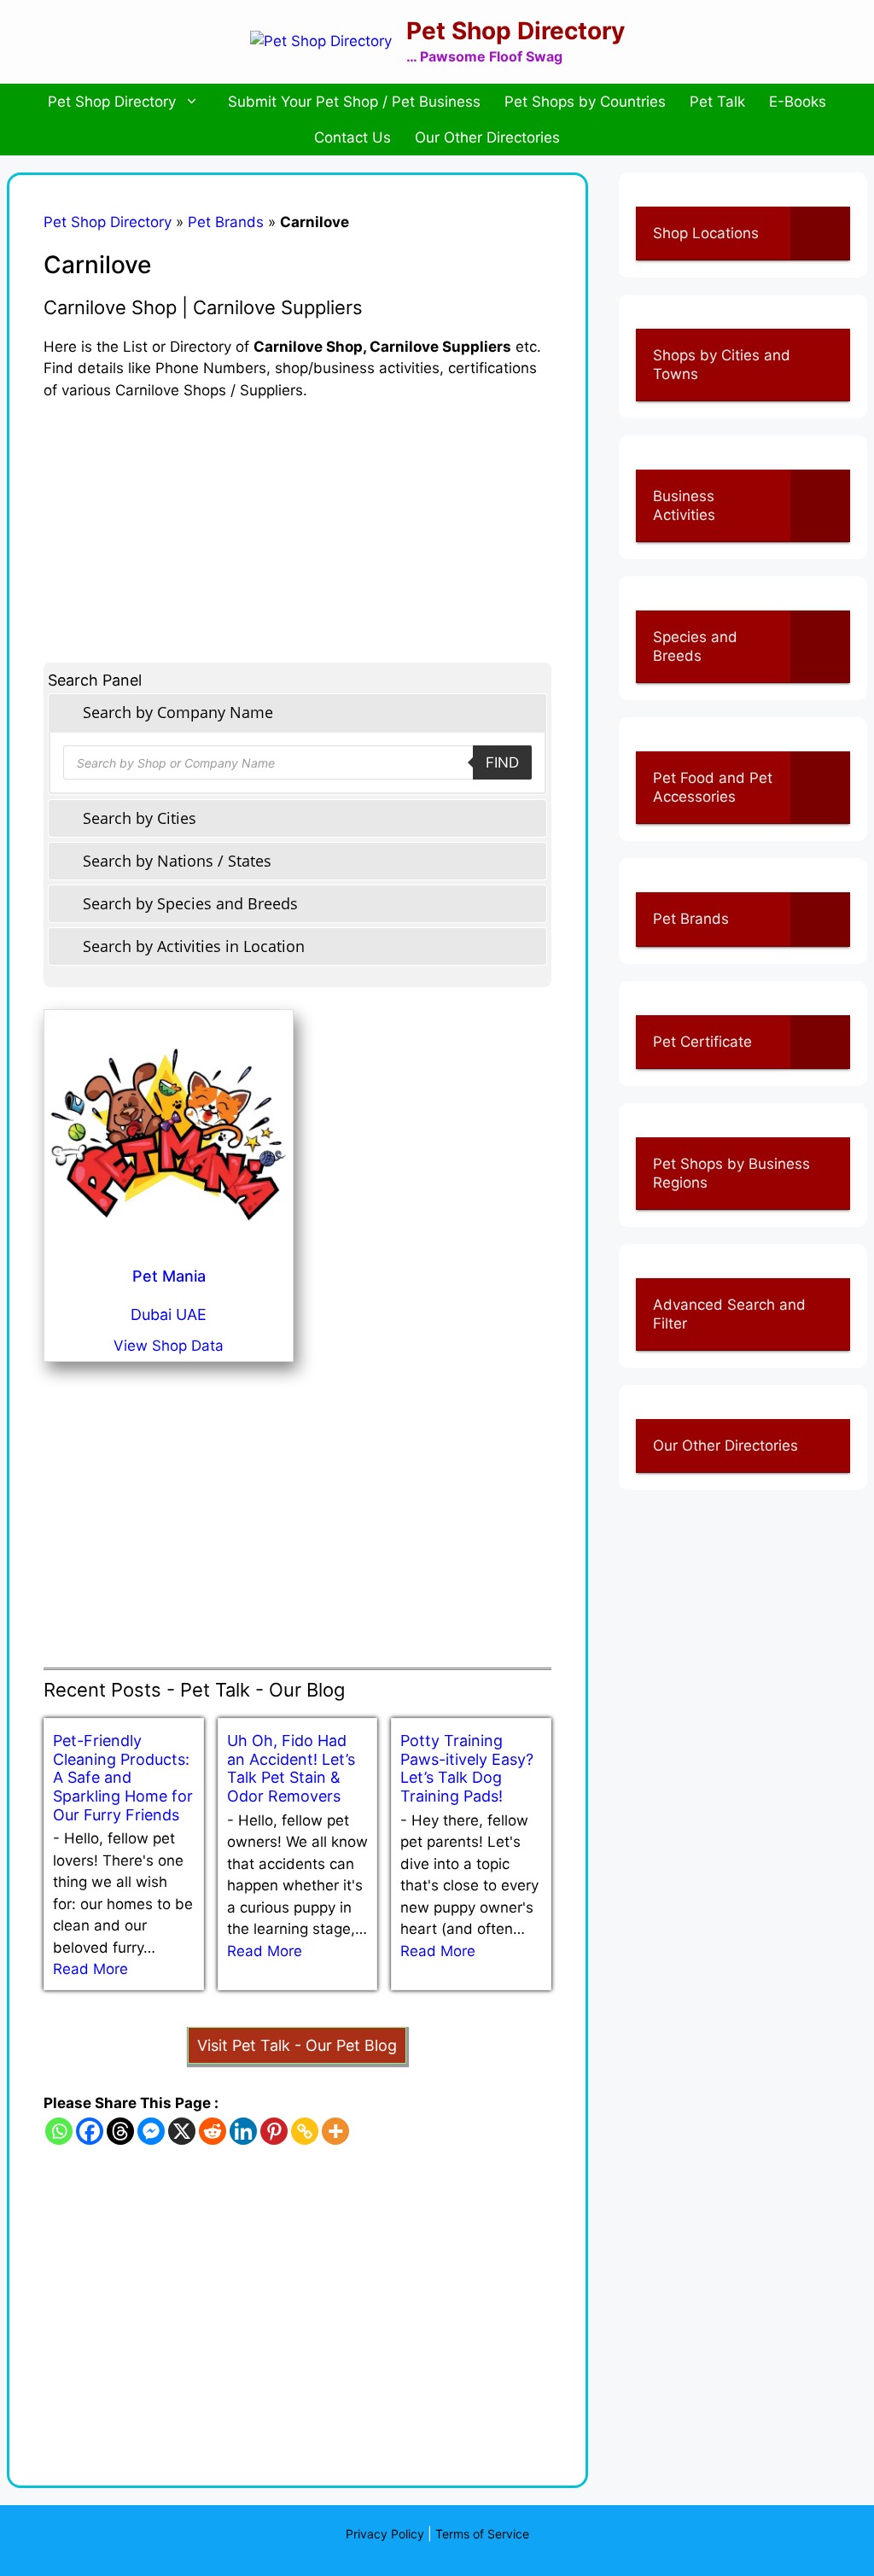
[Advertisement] (297, 521)
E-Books (798, 102)
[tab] (297, 713)
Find (502, 762)
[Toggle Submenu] (820, 233)
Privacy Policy (385, 2534)
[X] (182, 2131)
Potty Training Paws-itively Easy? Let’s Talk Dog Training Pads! (467, 1768)
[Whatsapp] (59, 2131)
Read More (90, 1969)
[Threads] (120, 2131)
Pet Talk (717, 102)
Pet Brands (226, 222)
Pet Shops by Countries (585, 102)
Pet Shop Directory (516, 31)
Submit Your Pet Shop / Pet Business (354, 102)
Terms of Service (482, 2534)
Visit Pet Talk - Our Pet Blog (297, 2045)
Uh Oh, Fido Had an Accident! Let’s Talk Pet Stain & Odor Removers (291, 1768)
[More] (335, 2131)
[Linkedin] (243, 2131)
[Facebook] (90, 2131)
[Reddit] (213, 2131)
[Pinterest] (274, 2131)
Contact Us (353, 137)
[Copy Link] (305, 2131)
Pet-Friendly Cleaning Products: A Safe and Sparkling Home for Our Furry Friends (123, 1777)
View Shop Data (169, 1346)
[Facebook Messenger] (151, 2131)
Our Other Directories (487, 137)
